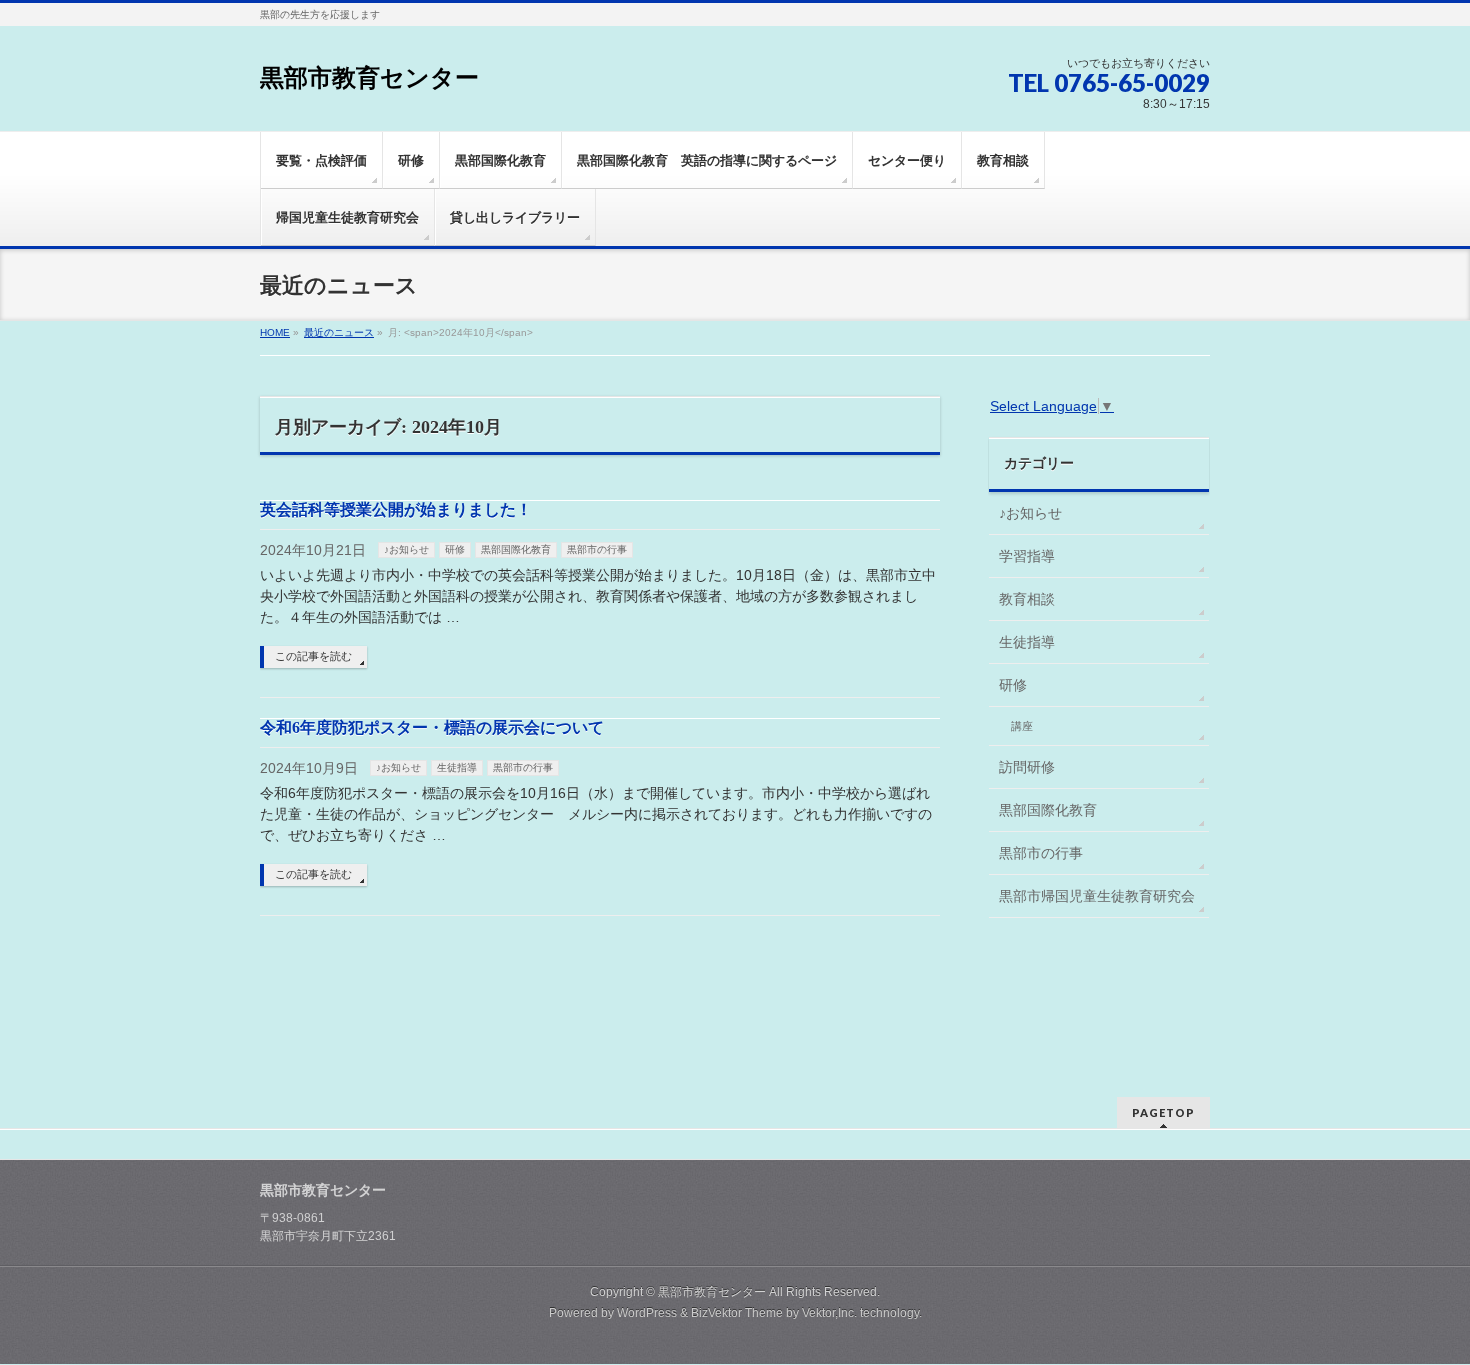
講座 (1022, 726)
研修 (455, 549)
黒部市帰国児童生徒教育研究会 (1097, 896)
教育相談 (1027, 599)
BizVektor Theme (737, 1313)
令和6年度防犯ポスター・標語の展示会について (432, 727)
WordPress (647, 1313)
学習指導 (1027, 556)
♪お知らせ (406, 549)
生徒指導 (457, 767)
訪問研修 (1027, 767)
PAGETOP (1163, 1112)
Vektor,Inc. (829, 1313)
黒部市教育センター (369, 78)
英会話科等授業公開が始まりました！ (396, 509)
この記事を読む (313, 656)
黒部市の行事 (597, 549)
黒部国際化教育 (516, 549)
